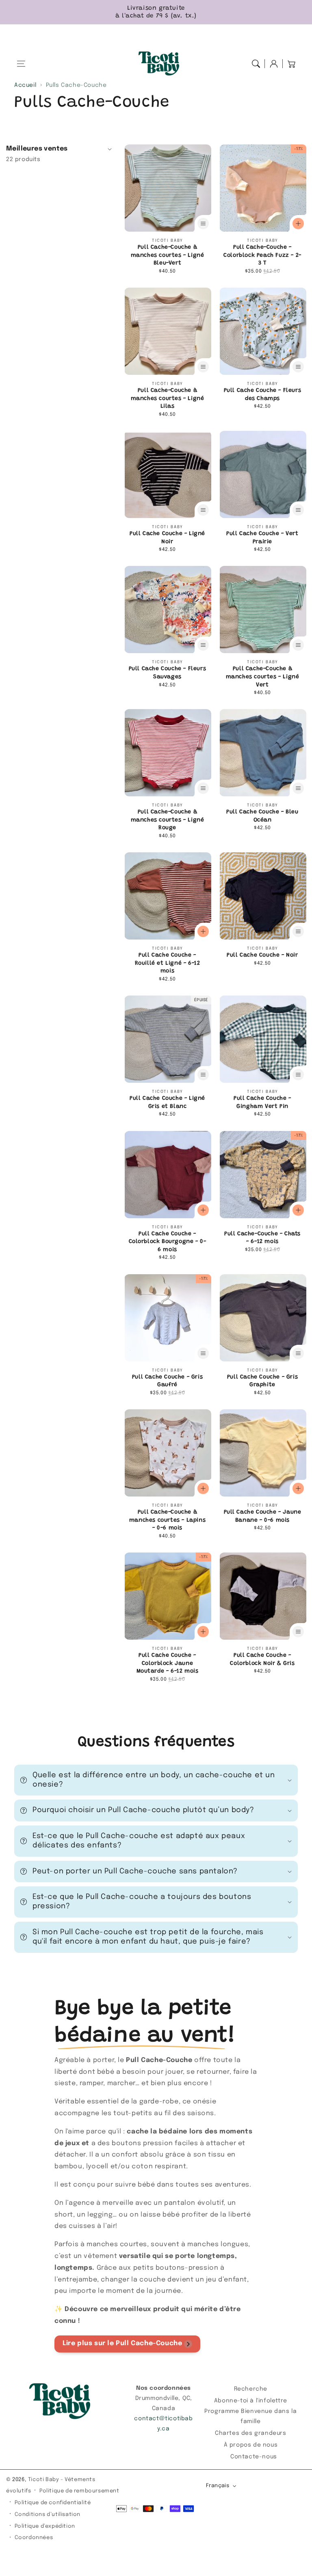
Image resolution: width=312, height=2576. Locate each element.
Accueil (25, 85)
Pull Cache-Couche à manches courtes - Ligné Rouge (168, 820)
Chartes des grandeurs (251, 2433)
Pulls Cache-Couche (76, 85)
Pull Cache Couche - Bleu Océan (262, 816)
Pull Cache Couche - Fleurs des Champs (263, 395)
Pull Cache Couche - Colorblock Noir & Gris (262, 1660)
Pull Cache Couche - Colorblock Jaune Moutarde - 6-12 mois (168, 1663)
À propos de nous (251, 2445)
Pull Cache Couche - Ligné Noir (167, 538)
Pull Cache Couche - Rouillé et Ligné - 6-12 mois (168, 963)
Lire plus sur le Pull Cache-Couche (122, 2343)
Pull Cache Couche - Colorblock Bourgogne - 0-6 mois (168, 1242)
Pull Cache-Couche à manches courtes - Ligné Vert (263, 677)
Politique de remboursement (79, 2491)
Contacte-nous (254, 2457)
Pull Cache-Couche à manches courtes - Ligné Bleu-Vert (168, 255)
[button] (21, 64)
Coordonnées (34, 2538)
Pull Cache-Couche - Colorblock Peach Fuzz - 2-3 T (262, 255)
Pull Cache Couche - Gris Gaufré (167, 1381)
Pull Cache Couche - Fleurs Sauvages (168, 673)
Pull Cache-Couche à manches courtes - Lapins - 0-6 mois (167, 1520)
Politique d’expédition (45, 2526)
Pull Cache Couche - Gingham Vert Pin (262, 1103)
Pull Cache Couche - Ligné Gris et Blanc (167, 1103)
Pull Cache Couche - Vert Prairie (262, 538)
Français (218, 2486)
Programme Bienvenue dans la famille (250, 2416)
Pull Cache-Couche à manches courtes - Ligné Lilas (168, 399)
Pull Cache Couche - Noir (262, 955)
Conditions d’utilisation (48, 2515)
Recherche (251, 2389)
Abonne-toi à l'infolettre (251, 2401)
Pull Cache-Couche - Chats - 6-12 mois (262, 1238)
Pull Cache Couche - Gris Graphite (262, 1381)
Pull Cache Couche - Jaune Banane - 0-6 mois (263, 1516)
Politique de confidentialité (53, 2503)
